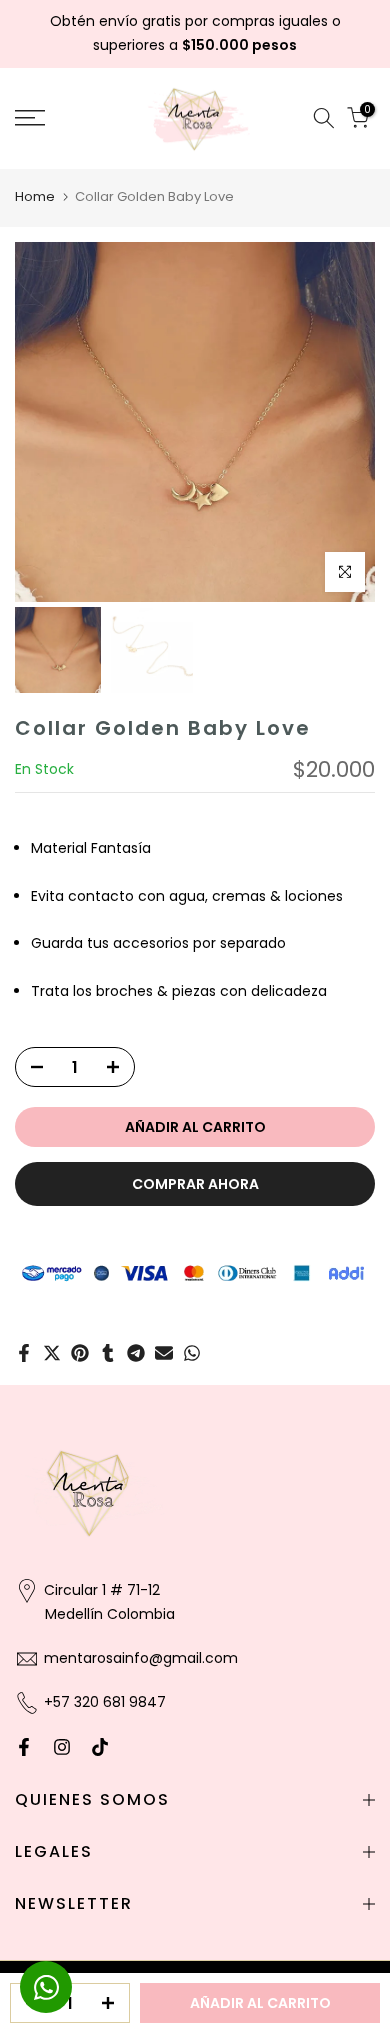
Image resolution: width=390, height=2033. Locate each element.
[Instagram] (62, 1747)
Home (35, 196)
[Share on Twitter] (52, 1353)
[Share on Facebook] (24, 1353)
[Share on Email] (164, 1353)
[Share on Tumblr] (108, 1353)
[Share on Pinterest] (80, 1353)
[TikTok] (100, 1747)
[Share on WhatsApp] (192, 1353)
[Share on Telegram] (136, 1353)
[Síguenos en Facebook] (24, 1747)
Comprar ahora (195, 1184)
